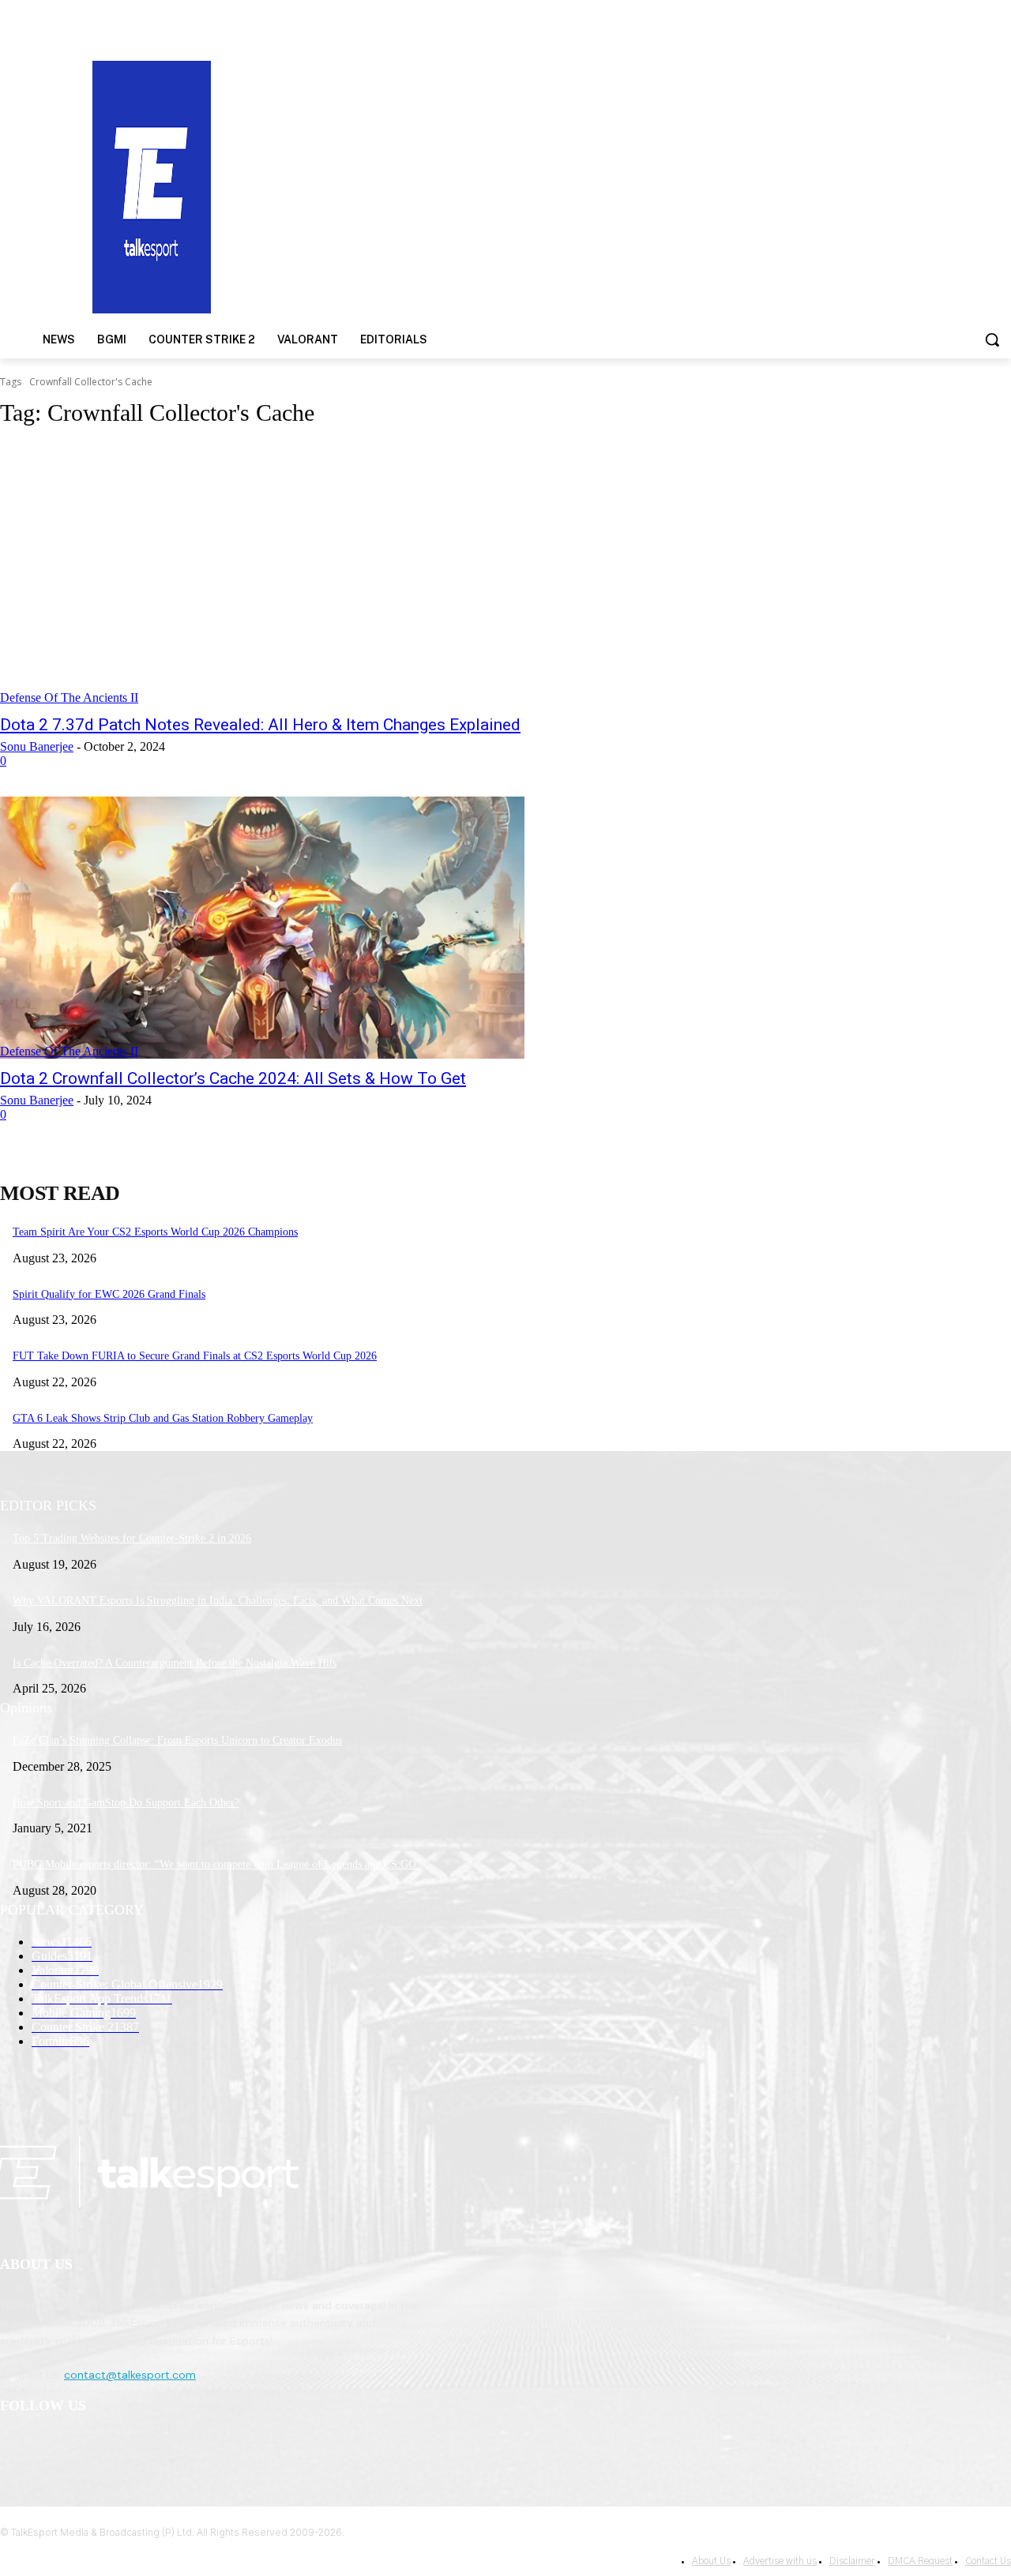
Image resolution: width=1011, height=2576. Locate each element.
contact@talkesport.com (130, 2375)
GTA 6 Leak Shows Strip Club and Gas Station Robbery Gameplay (163, 1418)
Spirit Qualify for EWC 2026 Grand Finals (109, 1294)
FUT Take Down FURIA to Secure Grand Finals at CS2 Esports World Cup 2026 (195, 1356)
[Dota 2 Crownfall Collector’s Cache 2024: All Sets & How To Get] (262, 928)
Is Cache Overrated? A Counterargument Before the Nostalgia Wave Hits (175, 1663)
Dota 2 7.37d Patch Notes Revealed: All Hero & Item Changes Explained (260, 725)
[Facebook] (16, 2447)
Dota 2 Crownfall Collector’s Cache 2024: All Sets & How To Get (233, 1078)
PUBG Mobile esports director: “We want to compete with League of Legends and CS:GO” (217, 1864)
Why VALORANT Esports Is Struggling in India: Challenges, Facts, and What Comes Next (218, 1601)
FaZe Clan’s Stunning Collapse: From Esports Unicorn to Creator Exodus (177, 1740)
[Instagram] (56, 2447)
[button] (992, 339)
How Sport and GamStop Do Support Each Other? (126, 1803)
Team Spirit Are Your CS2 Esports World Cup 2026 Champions (155, 1232)
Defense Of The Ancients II (69, 697)
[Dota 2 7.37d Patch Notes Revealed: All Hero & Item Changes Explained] (262, 574)
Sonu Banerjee (37, 746)
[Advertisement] (657, 186)
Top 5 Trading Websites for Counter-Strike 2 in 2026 (132, 1538)
